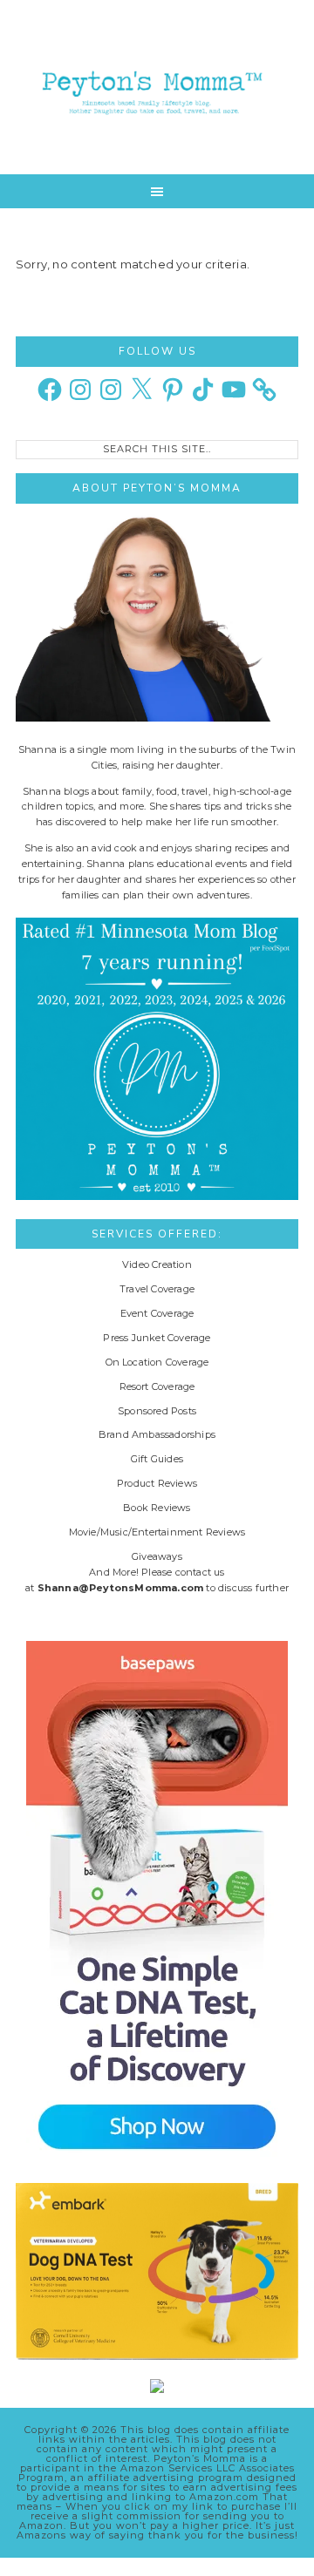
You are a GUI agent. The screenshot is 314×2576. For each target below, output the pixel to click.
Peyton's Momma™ (157, 87)
